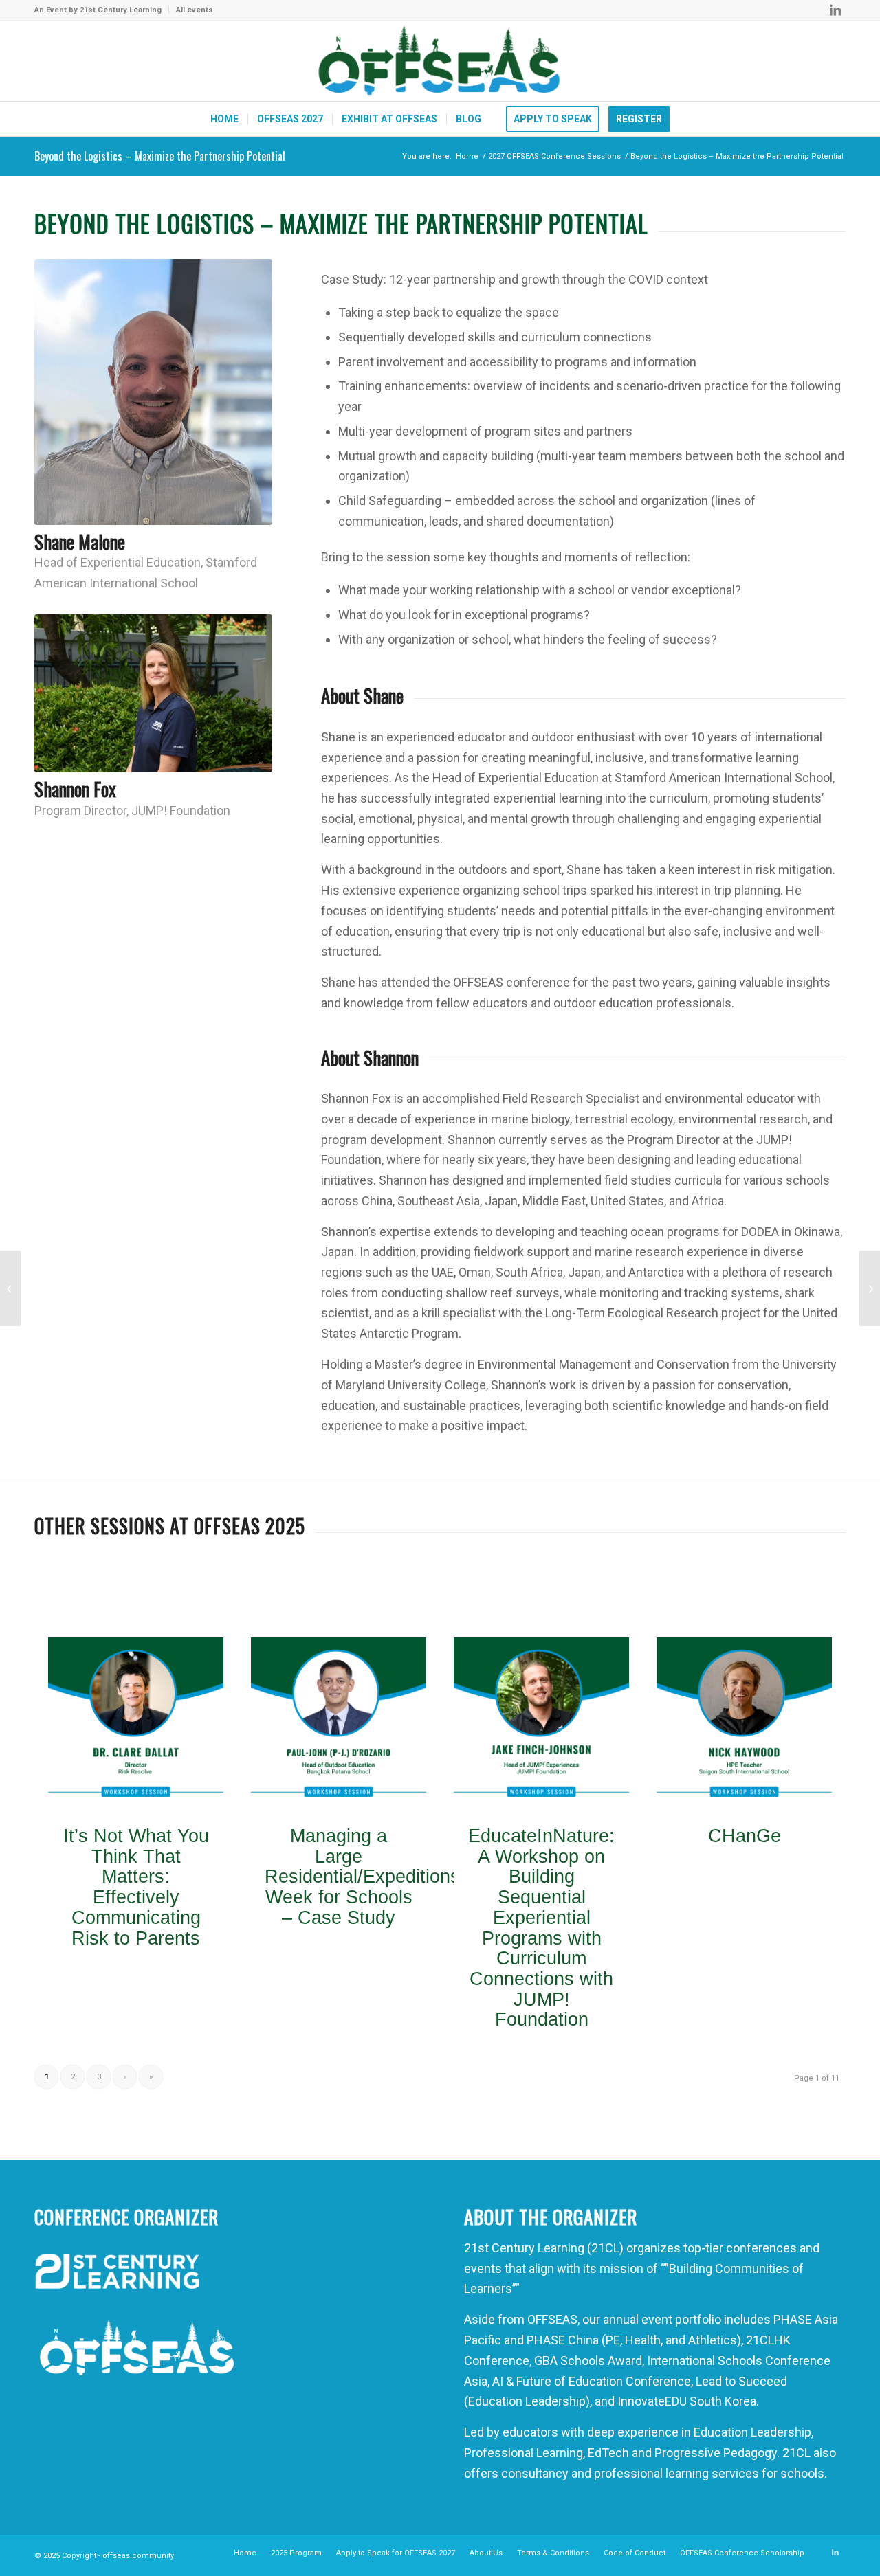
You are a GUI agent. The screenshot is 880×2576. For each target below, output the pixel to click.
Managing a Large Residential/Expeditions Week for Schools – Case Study (362, 1877)
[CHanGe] (744, 1725)
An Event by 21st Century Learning (98, 10)
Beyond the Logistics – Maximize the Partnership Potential (160, 156)
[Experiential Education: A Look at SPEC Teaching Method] (11, 1288)
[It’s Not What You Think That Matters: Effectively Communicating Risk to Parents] (136, 1725)
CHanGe (745, 1836)
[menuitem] (102, 10)
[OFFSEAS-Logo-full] (440, 61)
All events (195, 10)
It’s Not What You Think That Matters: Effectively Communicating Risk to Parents (136, 1887)
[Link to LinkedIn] (835, 10)
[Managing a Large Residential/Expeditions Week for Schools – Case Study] (339, 1725)
